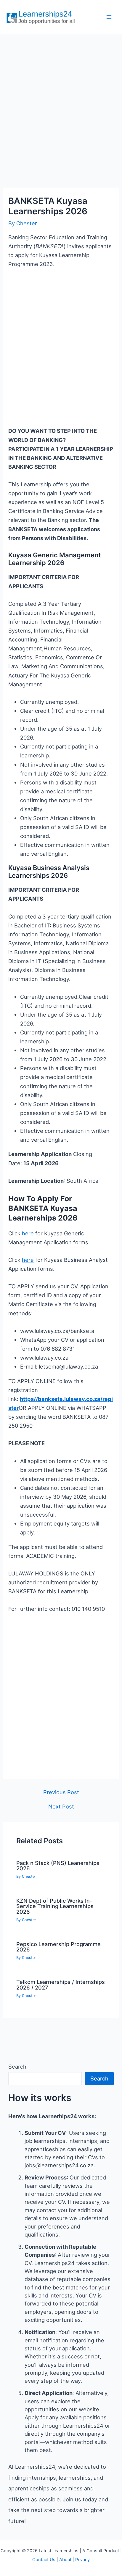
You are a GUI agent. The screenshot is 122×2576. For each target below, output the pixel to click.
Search (17, 2067)
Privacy (82, 2560)
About (65, 2560)
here (28, 1233)
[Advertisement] (61, 105)
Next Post (61, 1806)
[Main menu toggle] (109, 17)
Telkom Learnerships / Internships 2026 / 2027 (61, 1984)
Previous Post (61, 1792)
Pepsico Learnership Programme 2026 (58, 1947)
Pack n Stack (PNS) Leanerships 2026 (58, 1866)
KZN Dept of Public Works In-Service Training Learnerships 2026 (55, 1906)
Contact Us (44, 2560)
